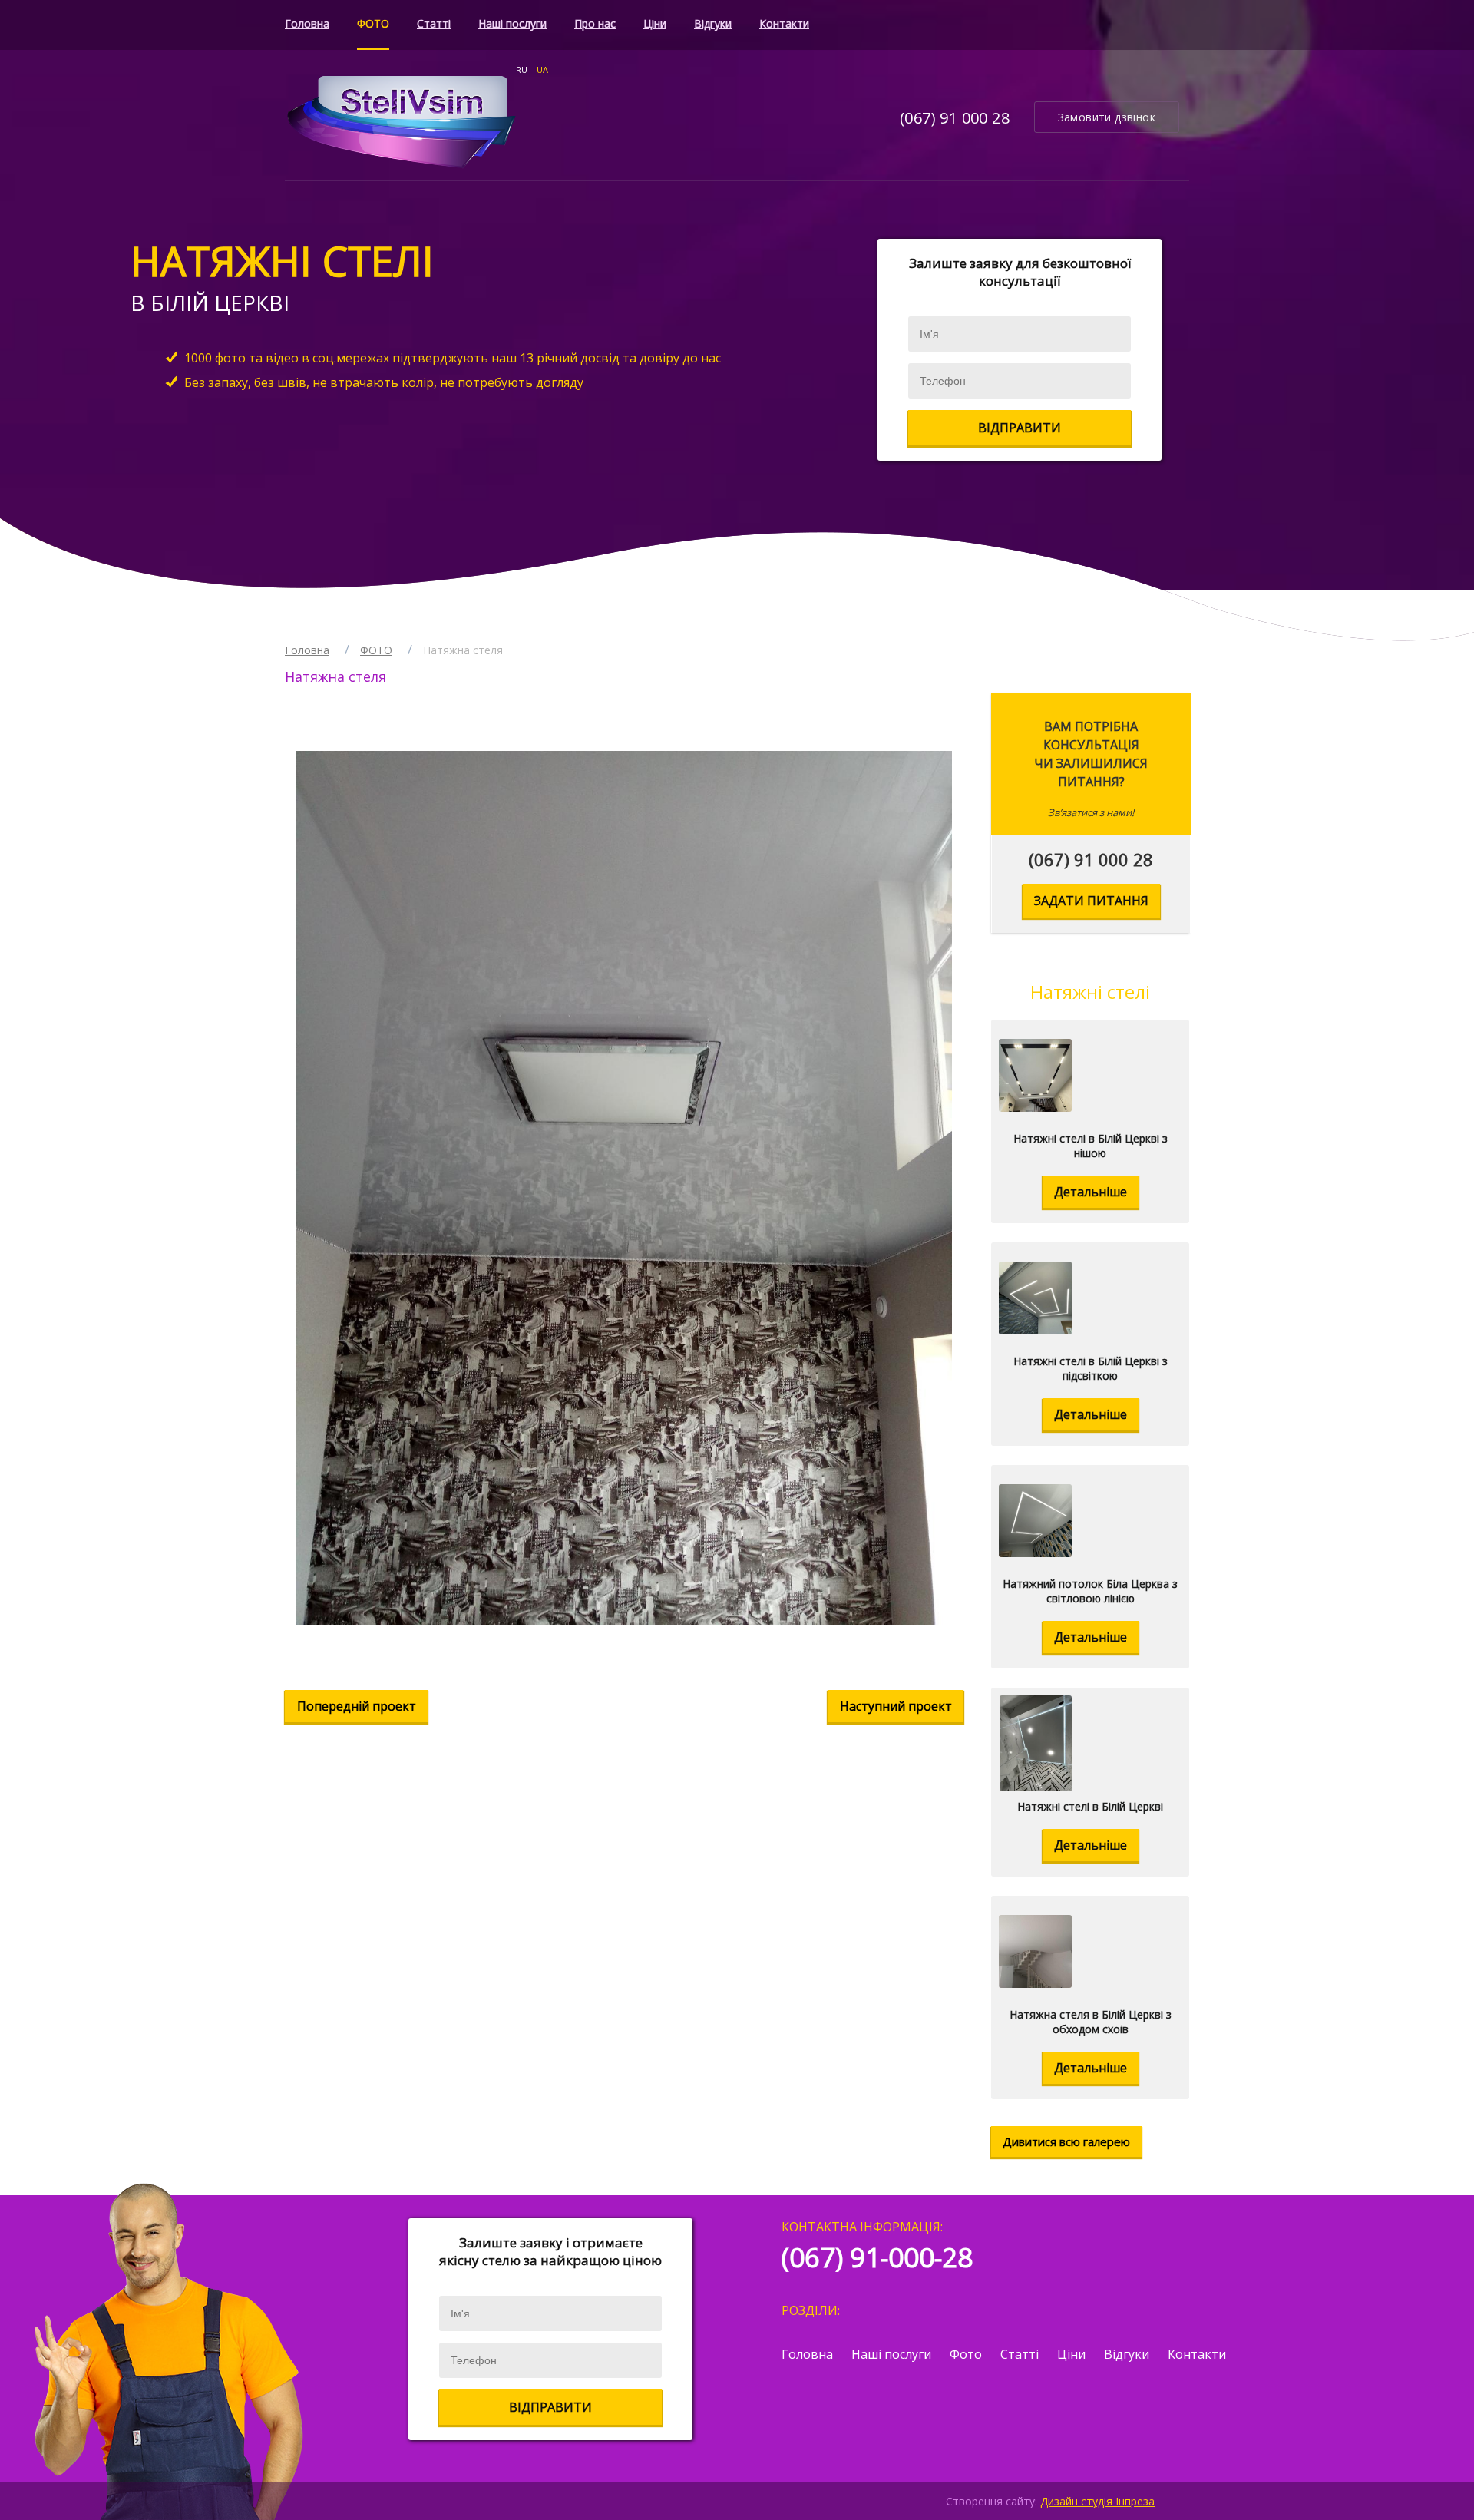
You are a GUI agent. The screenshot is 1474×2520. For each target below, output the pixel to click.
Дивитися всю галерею (1066, 2141)
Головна (307, 23)
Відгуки (713, 23)
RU (522, 69)
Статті (434, 23)
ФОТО (373, 23)
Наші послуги (512, 23)
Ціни (655, 23)
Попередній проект (357, 1706)
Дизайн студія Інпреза (1097, 2501)
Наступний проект (896, 1706)
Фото (966, 2354)
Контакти (784, 23)
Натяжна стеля (463, 650)
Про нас (595, 23)
